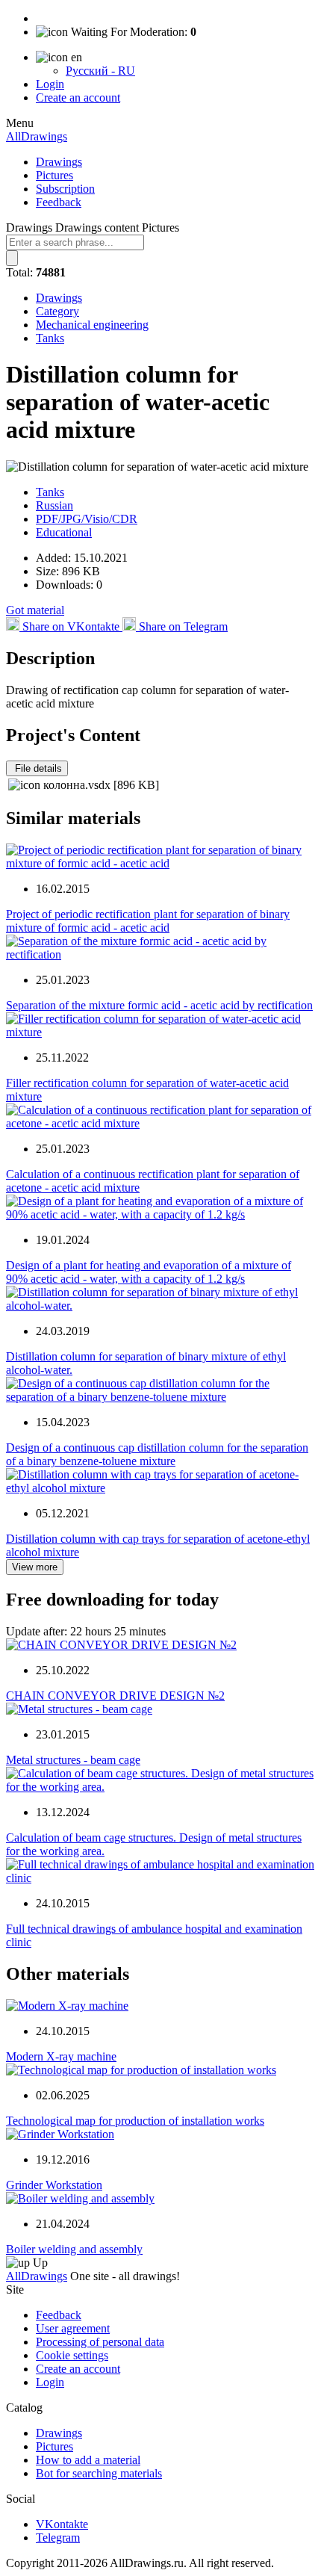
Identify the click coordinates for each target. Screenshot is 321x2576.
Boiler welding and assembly (74, 2249)
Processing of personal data (100, 2342)
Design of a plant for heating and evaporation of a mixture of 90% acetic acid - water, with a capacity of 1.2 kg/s (149, 1272)
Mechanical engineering (92, 325)
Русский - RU (100, 71)
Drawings (59, 162)
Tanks (50, 338)
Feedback (59, 202)
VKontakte (62, 2524)
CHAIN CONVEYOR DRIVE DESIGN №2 (115, 1696)
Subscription (65, 189)
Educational (64, 532)
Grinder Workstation (54, 2185)
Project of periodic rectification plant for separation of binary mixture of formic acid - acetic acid (148, 921)
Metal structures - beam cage (73, 1760)
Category (57, 311)
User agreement (73, 2328)
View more (35, 1567)
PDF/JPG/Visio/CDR (87, 519)
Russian (54, 505)
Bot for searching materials (99, 2473)
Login (50, 84)
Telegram (58, 2538)
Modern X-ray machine (61, 2056)
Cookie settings (72, 2355)
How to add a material (88, 2460)
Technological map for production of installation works (135, 2121)
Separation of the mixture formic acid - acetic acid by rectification (159, 1005)
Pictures (54, 175)
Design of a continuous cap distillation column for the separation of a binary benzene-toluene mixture (157, 1454)
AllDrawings (37, 136)
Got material (35, 610)
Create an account (78, 97)
